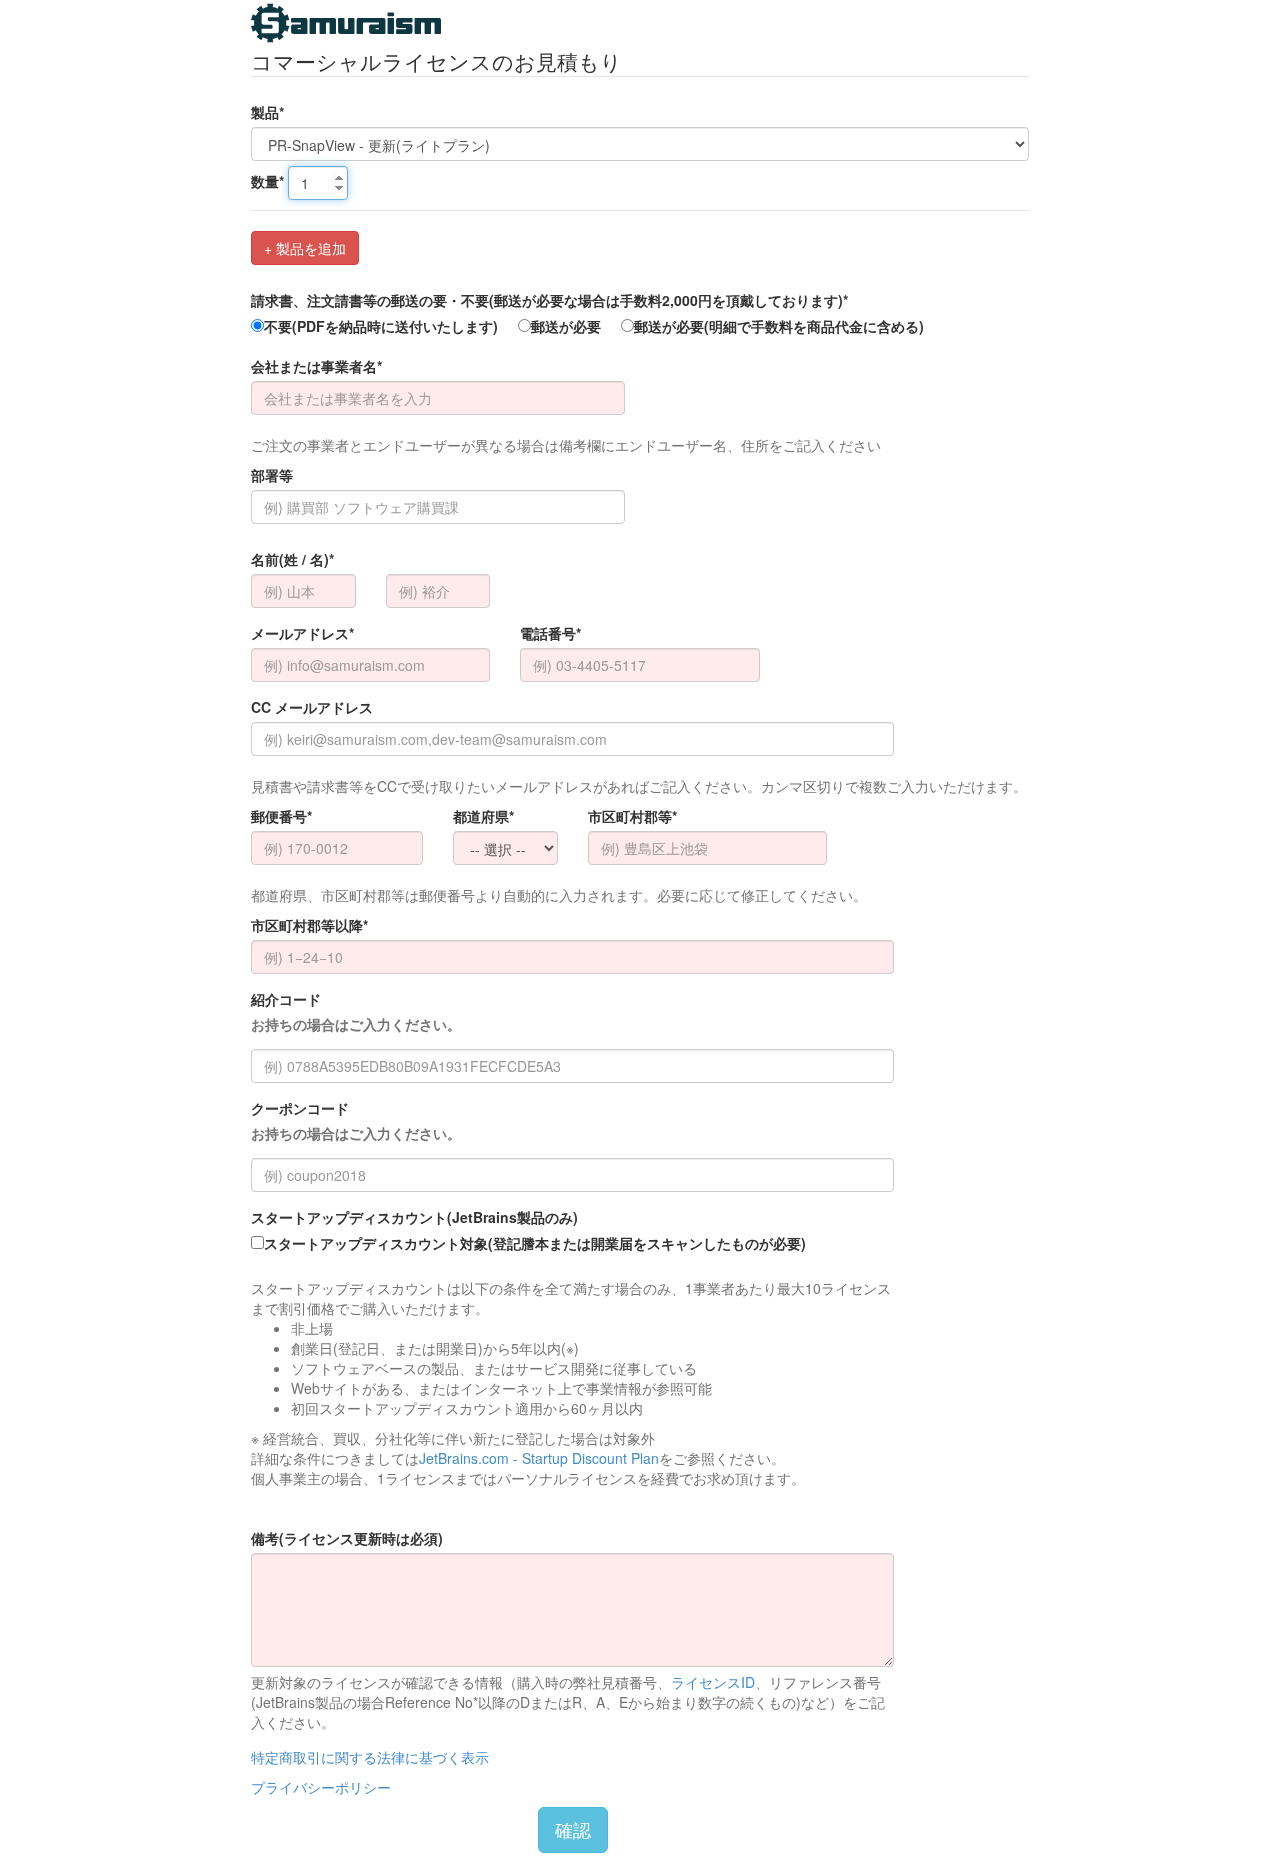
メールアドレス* (302, 633)
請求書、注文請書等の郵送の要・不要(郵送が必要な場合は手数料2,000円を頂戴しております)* (549, 300)
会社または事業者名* (316, 366)
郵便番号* (281, 816)
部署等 (272, 475)
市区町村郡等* (632, 816)
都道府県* (483, 816)
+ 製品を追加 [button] (305, 248)
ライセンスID (713, 1682)
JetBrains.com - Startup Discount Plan (539, 1458)
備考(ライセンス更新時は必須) (347, 1538)
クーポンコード (356, 1120)
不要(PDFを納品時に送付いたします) (381, 326)
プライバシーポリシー (321, 1787)
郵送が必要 (566, 326)
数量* (267, 181)
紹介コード (356, 1011)
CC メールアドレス (312, 707)
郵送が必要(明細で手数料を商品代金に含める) (779, 326)
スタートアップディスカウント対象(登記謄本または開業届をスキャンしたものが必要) (535, 1243)
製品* (267, 112)
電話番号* (550, 633)
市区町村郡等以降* (309, 925)
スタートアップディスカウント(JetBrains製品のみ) (414, 1217)
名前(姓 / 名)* (292, 559)
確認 (573, 1829)
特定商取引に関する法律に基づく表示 (370, 1757)
